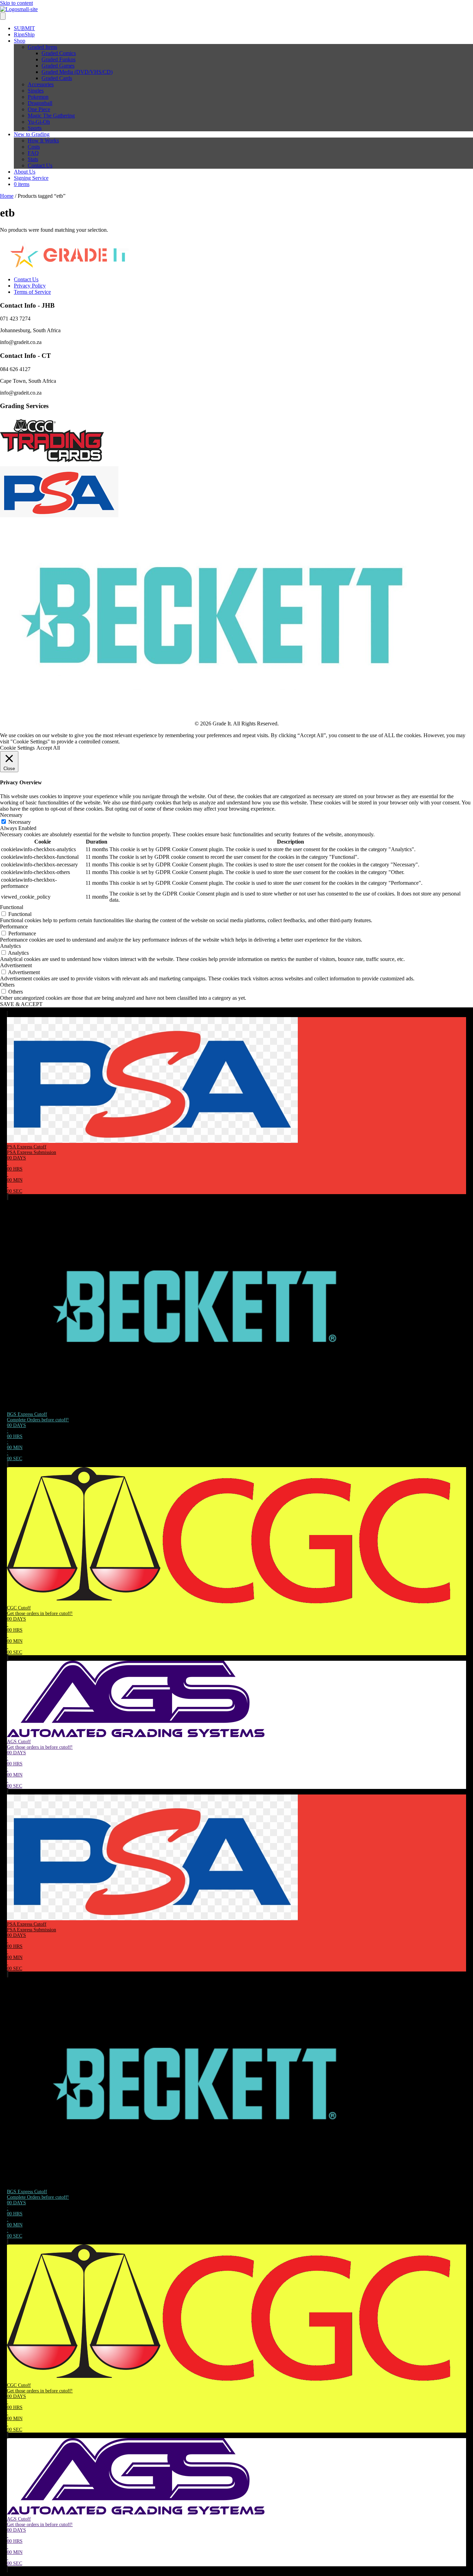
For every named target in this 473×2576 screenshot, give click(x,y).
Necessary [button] (11, 815)
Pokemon (38, 97)
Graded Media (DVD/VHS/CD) (77, 72)
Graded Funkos (59, 59)
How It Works (43, 140)
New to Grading (32, 134)
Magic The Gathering (51, 116)
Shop (20, 41)
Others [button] (7, 985)
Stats (33, 159)
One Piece (39, 109)
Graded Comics (59, 53)
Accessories (41, 84)
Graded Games (58, 66)
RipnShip (24, 34)
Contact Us (40, 165)
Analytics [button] (10, 946)
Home (7, 196)
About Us (25, 172)
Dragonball (40, 103)
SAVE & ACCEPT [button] (21, 1004)
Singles (36, 91)
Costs (34, 147)
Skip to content (16, 3)
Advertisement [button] (16, 965)
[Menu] (3, 16)
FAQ (33, 153)
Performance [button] (14, 927)
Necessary (20, 822)
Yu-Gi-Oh (39, 122)
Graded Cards (57, 78)
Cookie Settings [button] (17, 748)
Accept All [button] (48, 748)
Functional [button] (12, 907)
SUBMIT (24, 28)
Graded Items (42, 47)
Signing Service (31, 178)
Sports (35, 128)
